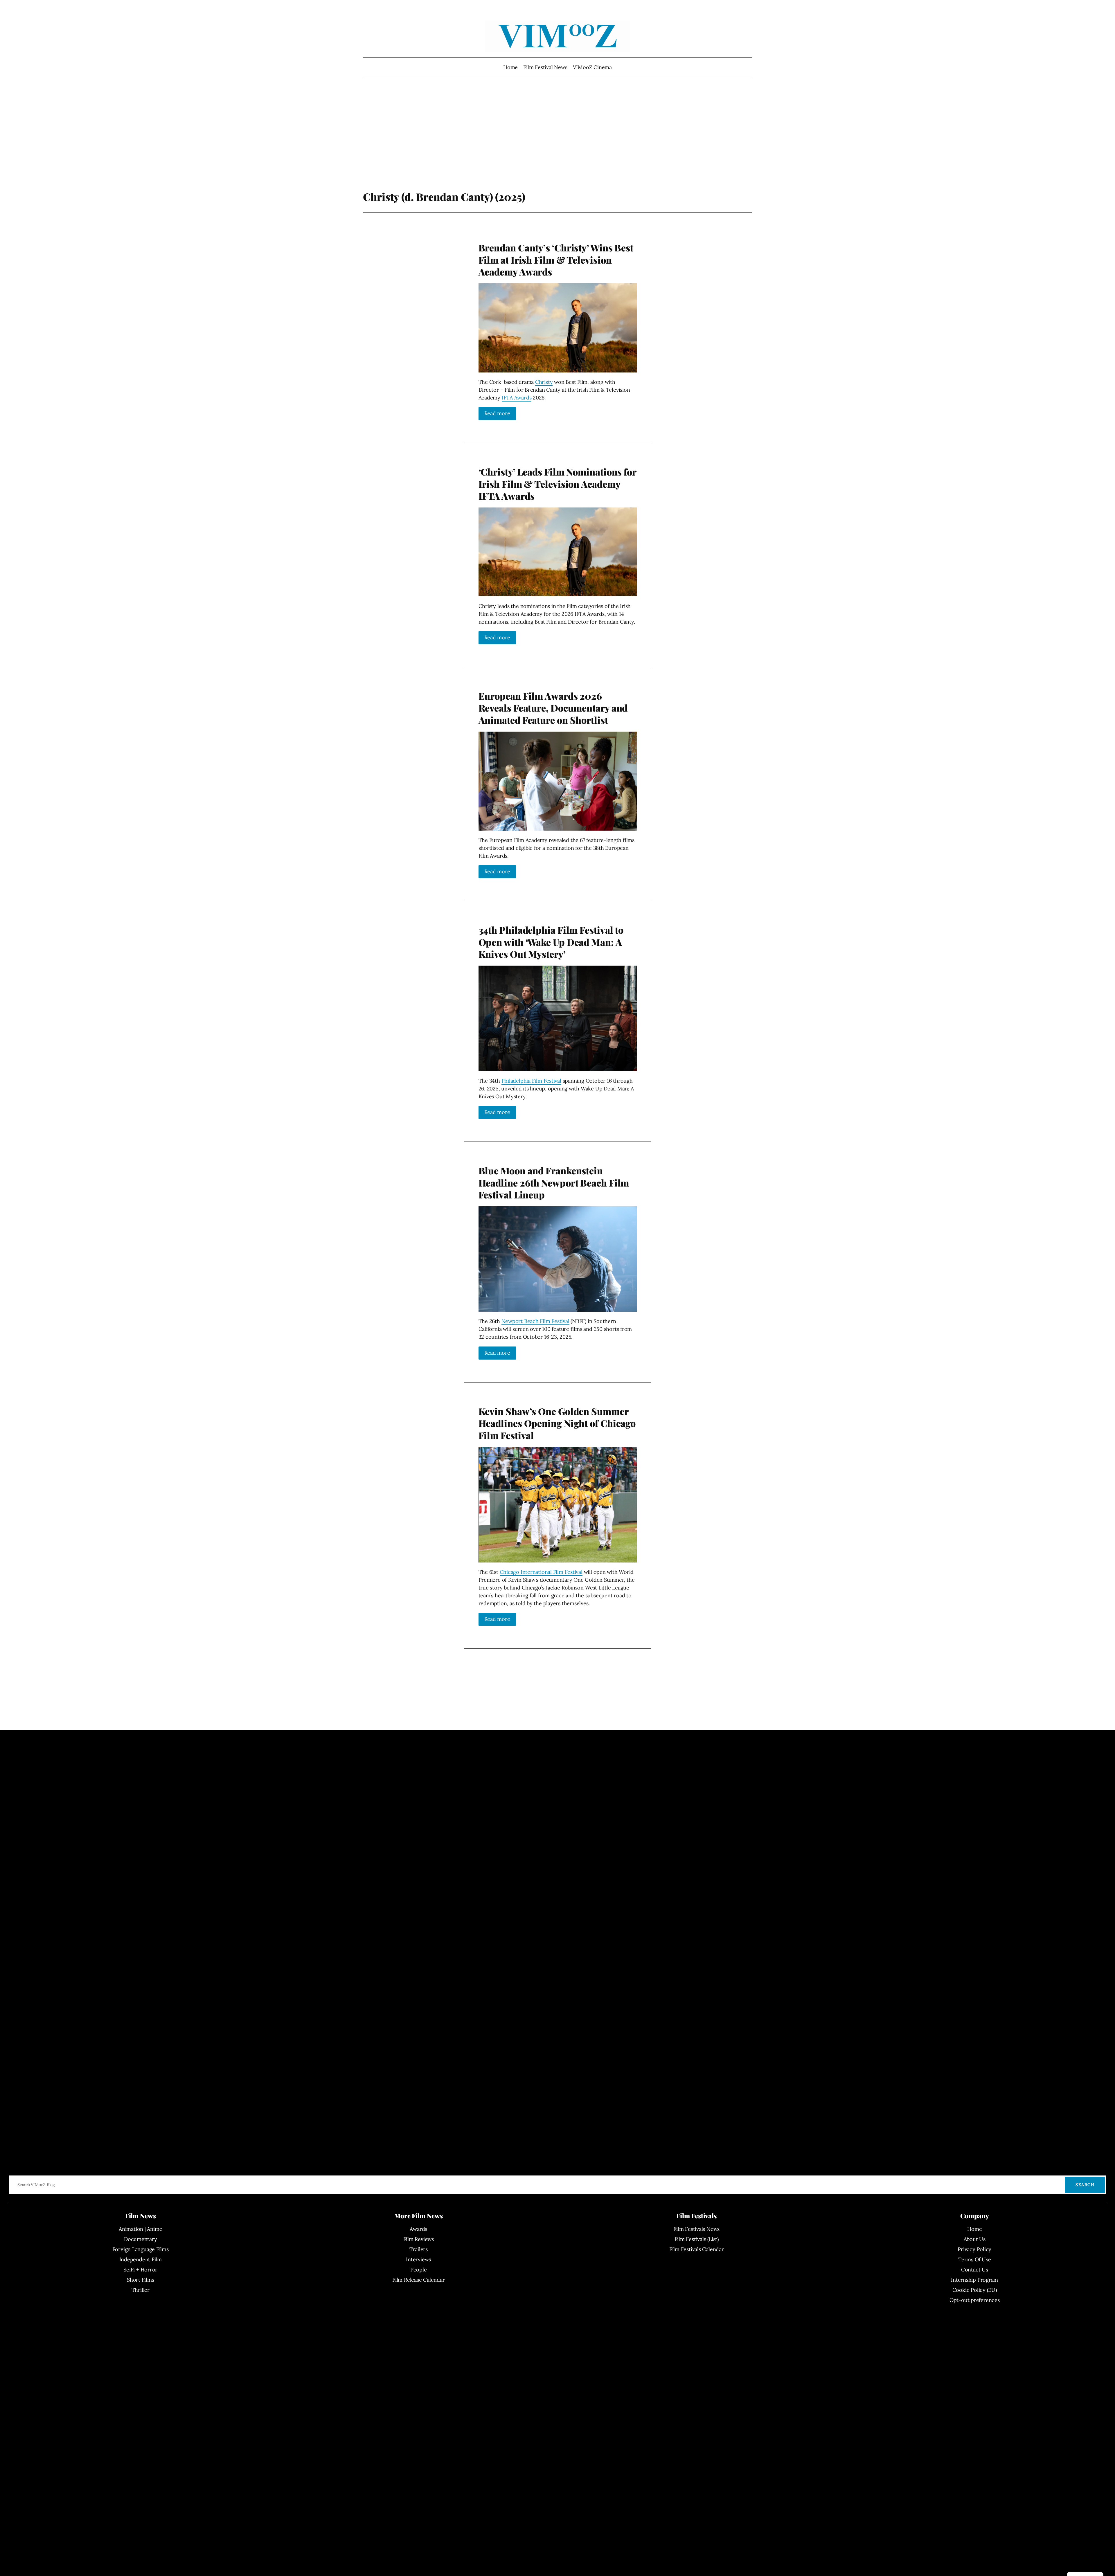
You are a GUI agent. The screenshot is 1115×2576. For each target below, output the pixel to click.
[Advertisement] (558, 144)
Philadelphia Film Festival (531, 1081)
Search (1085, 2185)
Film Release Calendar (418, 2280)
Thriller (141, 2290)
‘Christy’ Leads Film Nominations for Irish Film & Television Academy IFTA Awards (557, 484)
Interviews (418, 2259)
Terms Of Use (974, 2259)
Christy (544, 382)
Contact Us (975, 2270)
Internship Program (974, 2280)
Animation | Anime (140, 2229)
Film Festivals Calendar (697, 2249)
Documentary (141, 2239)
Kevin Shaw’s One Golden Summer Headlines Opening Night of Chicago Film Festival (557, 1423)
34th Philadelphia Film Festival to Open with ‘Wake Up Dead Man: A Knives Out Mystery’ (551, 942)
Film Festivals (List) (697, 2239)
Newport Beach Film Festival (535, 1321)
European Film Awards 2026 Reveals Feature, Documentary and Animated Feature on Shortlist (553, 708)
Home (510, 67)
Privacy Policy (974, 2249)
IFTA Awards (517, 398)
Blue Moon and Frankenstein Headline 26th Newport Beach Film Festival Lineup (554, 1183)
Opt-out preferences (975, 2300)
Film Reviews (419, 2239)
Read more (497, 413)
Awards (418, 2229)
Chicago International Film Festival (541, 1572)
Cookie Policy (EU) (975, 2290)
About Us (975, 2239)
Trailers (419, 2249)
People (419, 2270)
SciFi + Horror (140, 2270)
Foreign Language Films (141, 2249)
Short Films (141, 2280)
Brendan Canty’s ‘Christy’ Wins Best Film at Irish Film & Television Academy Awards (556, 260)
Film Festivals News (696, 2229)
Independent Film (141, 2259)
